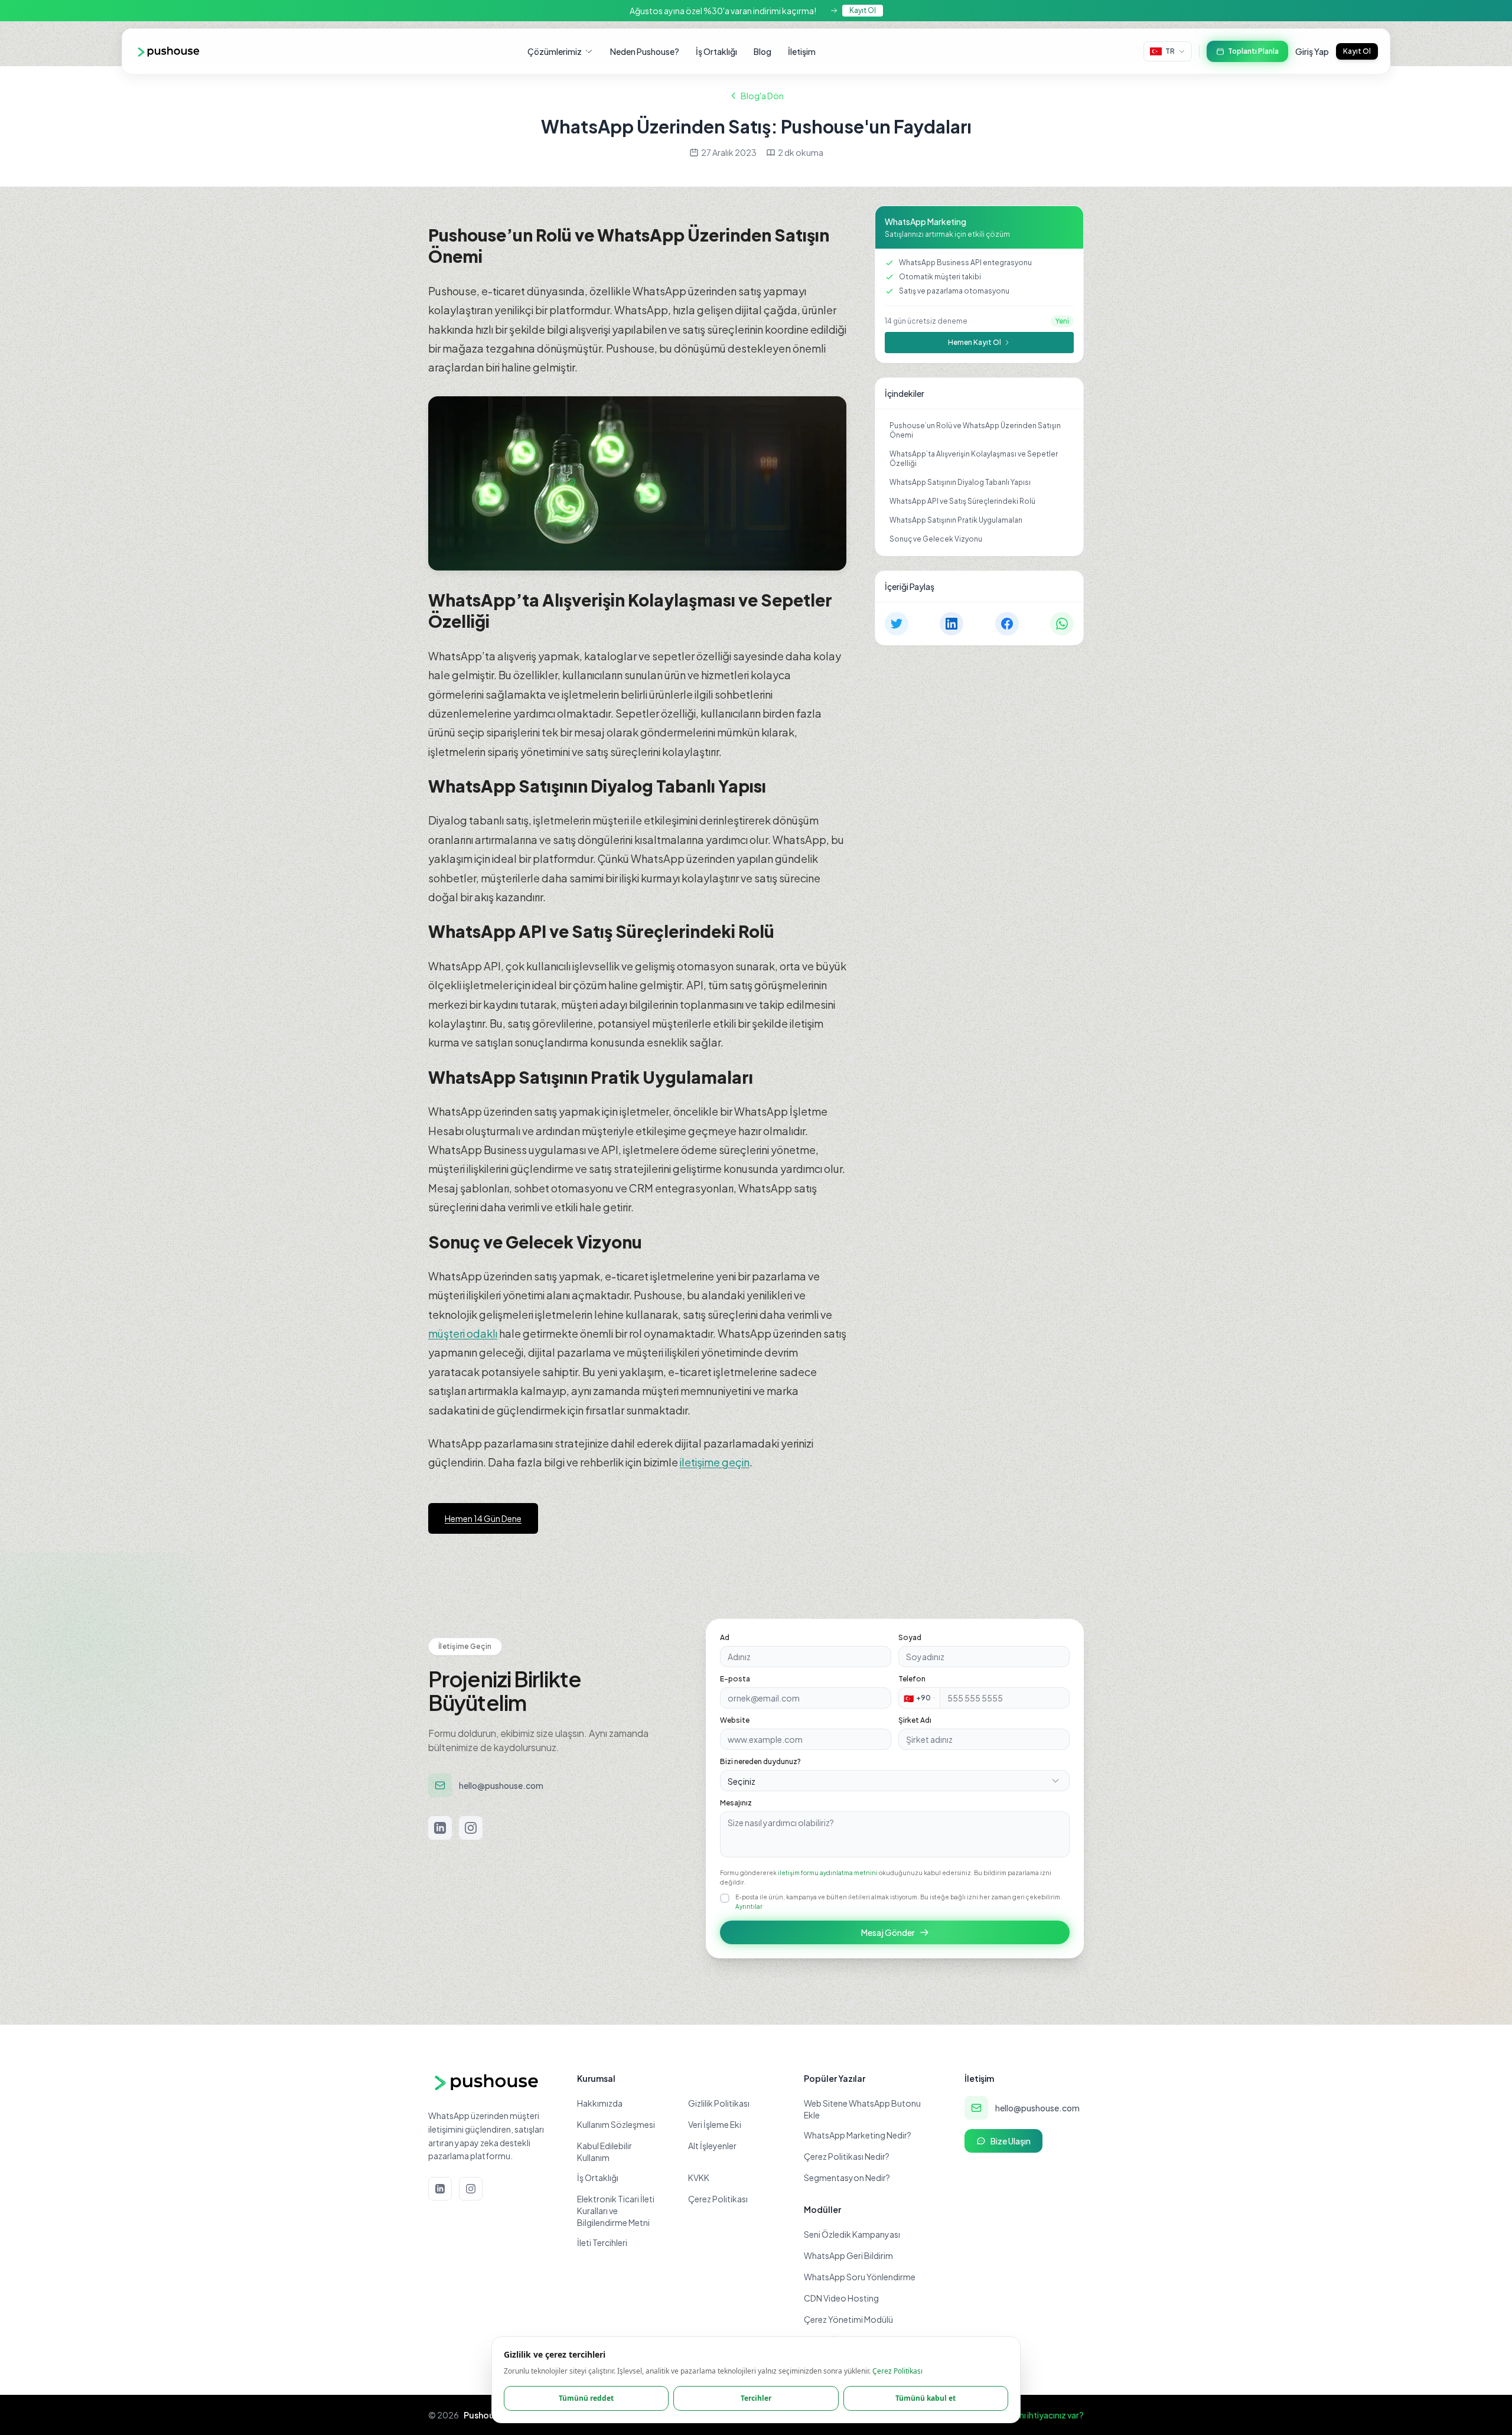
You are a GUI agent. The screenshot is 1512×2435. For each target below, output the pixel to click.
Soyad (910, 1637)
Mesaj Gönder (887, 1932)
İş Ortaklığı (716, 51)
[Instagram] (471, 1828)
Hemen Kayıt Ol (975, 342)
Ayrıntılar (749, 1906)
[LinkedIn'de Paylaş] (951, 624)
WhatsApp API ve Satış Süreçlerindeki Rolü (962, 501)
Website (735, 1720)
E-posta (735, 1679)
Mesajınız (736, 1803)
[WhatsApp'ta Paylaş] (1062, 624)
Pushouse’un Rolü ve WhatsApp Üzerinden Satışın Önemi (975, 430)
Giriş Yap (1312, 51)
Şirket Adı (915, 1720)
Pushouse (484, 2415)
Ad (725, 1637)
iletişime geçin (715, 1462)
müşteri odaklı (463, 1333)
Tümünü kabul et (926, 2398)
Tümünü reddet (586, 2398)
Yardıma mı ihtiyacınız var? (1034, 2415)
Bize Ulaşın (1011, 2141)
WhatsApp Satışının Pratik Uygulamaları (956, 520)
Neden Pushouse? (645, 51)
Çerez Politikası (897, 2371)
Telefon (912, 1679)
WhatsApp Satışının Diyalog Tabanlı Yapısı (960, 482)
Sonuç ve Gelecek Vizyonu (936, 539)
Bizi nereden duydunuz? (760, 1761)
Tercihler (756, 2398)
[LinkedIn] (440, 1828)
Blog (762, 51)
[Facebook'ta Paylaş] (1007, 624)
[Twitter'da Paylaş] (897, 624)
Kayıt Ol (863, 10)
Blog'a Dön (762, 96)
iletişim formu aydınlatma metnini (828, 1873)
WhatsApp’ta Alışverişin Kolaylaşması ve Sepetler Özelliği (974, 459)
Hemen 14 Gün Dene (483, 1518)
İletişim (802, 51)
